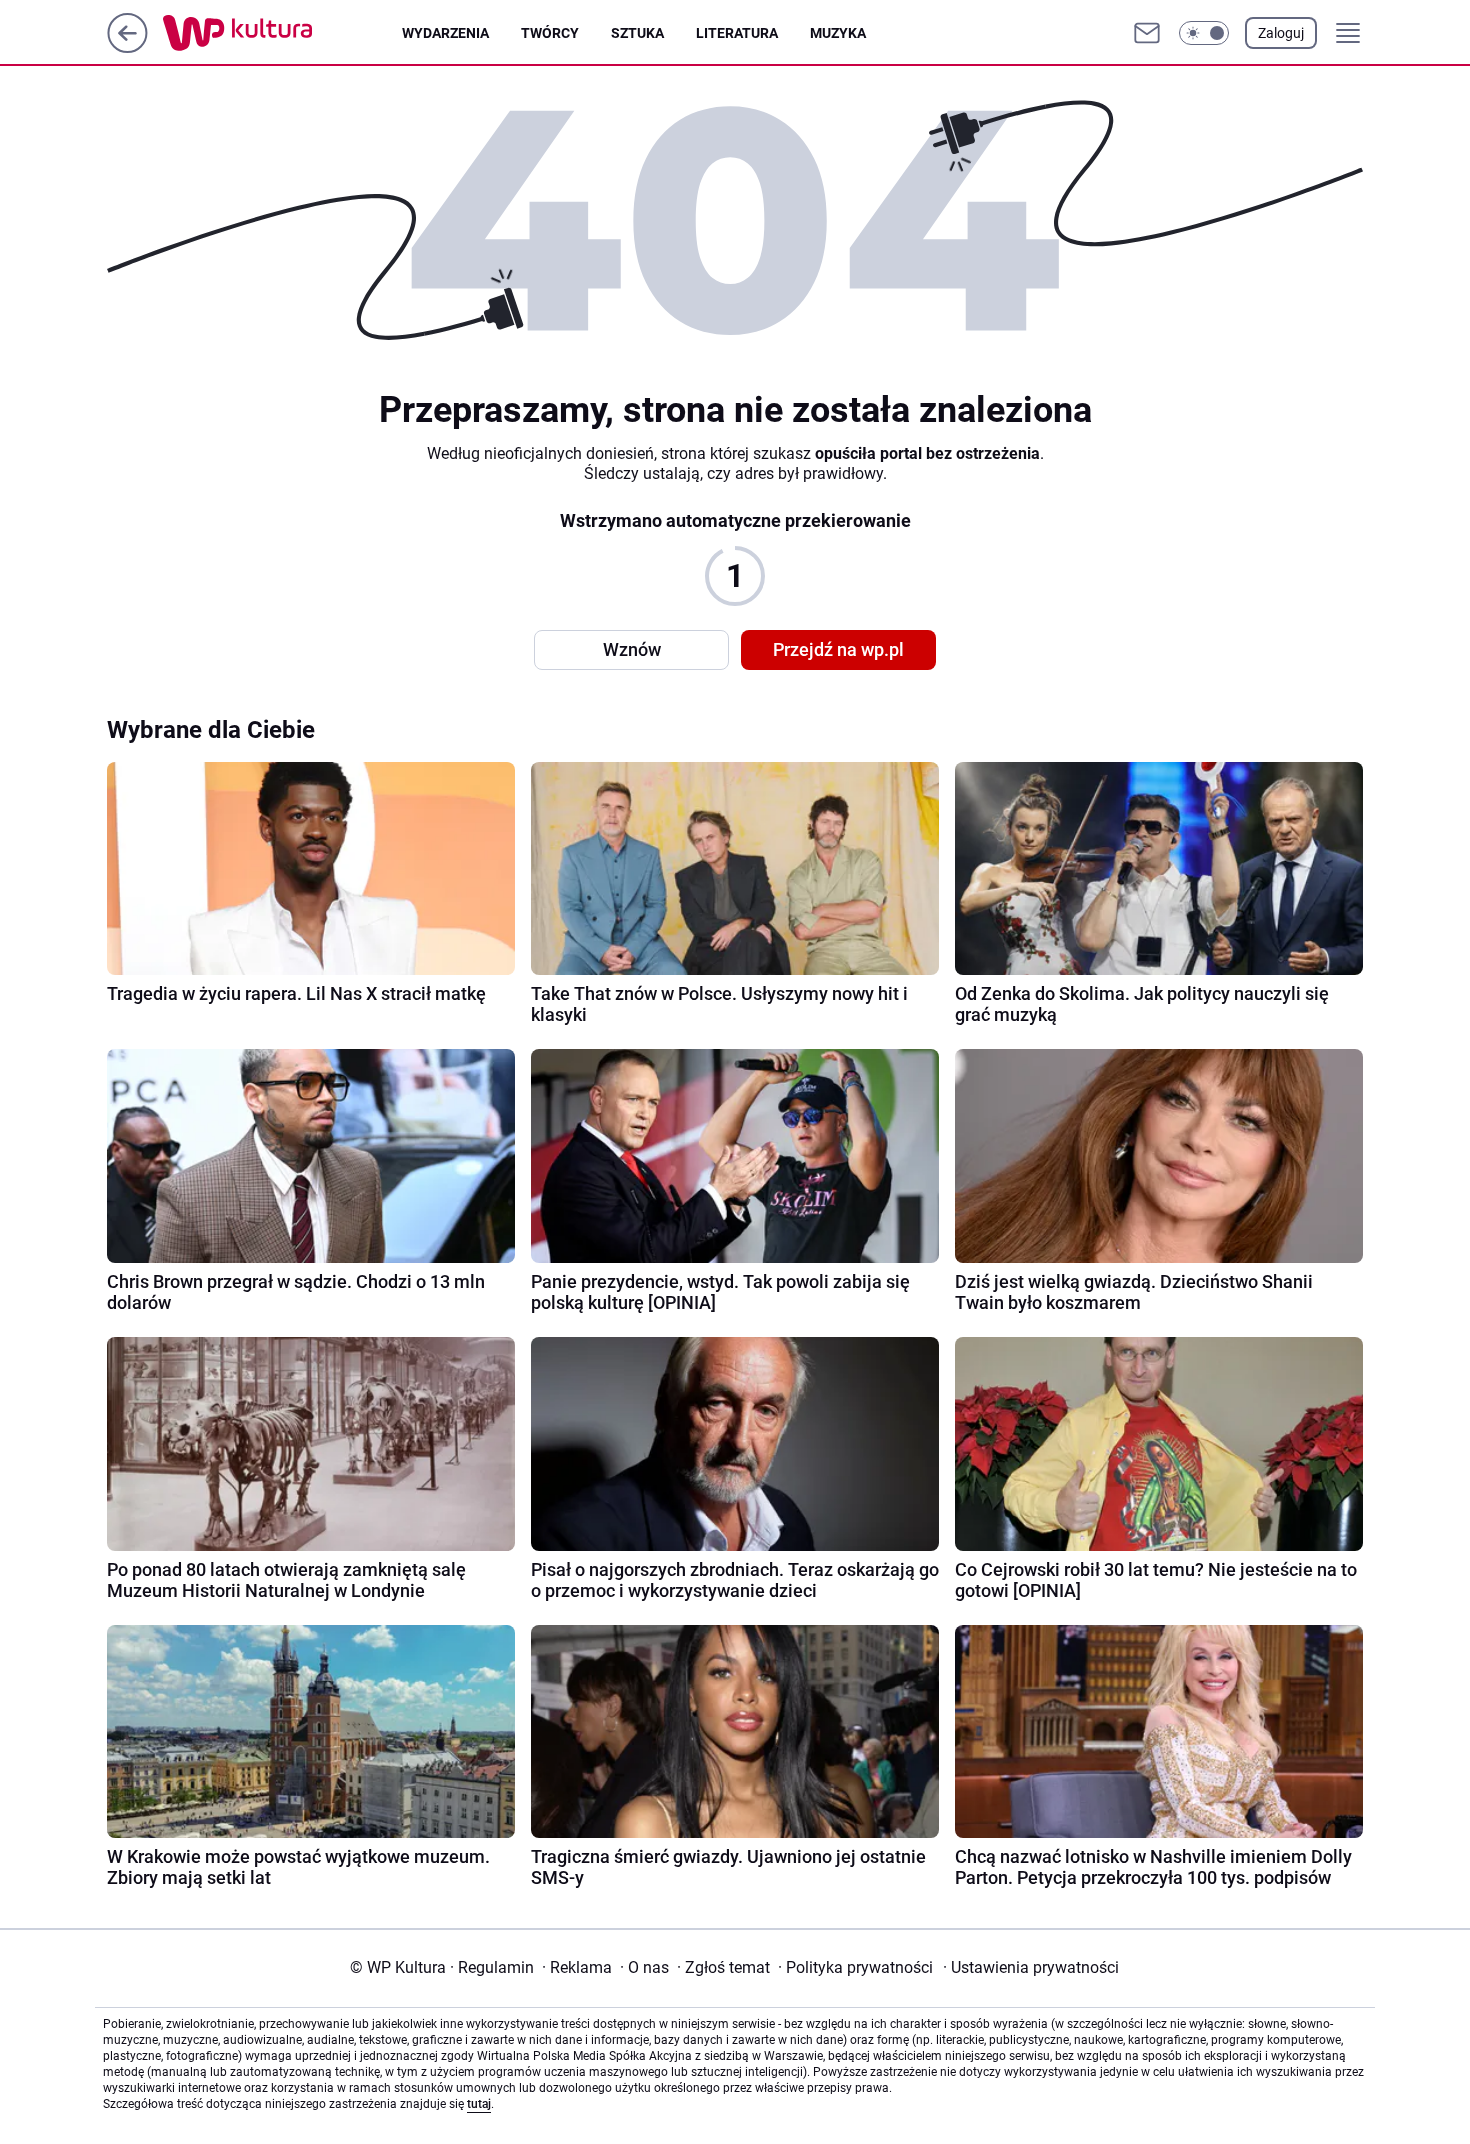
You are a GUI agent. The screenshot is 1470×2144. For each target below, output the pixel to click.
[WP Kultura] (282, 33)
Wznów (632, 649)
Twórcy (550, 33)
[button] (1204, 33)
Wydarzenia (445, 33)
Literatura (737, 33)
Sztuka (637, 33)
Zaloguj (1281, 33)
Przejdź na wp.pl (838, 649)
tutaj (479, 2104)
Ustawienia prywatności (1031, 1967)
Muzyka (838, 33)
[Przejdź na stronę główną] (127, 47)
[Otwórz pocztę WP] (1147, 33)
